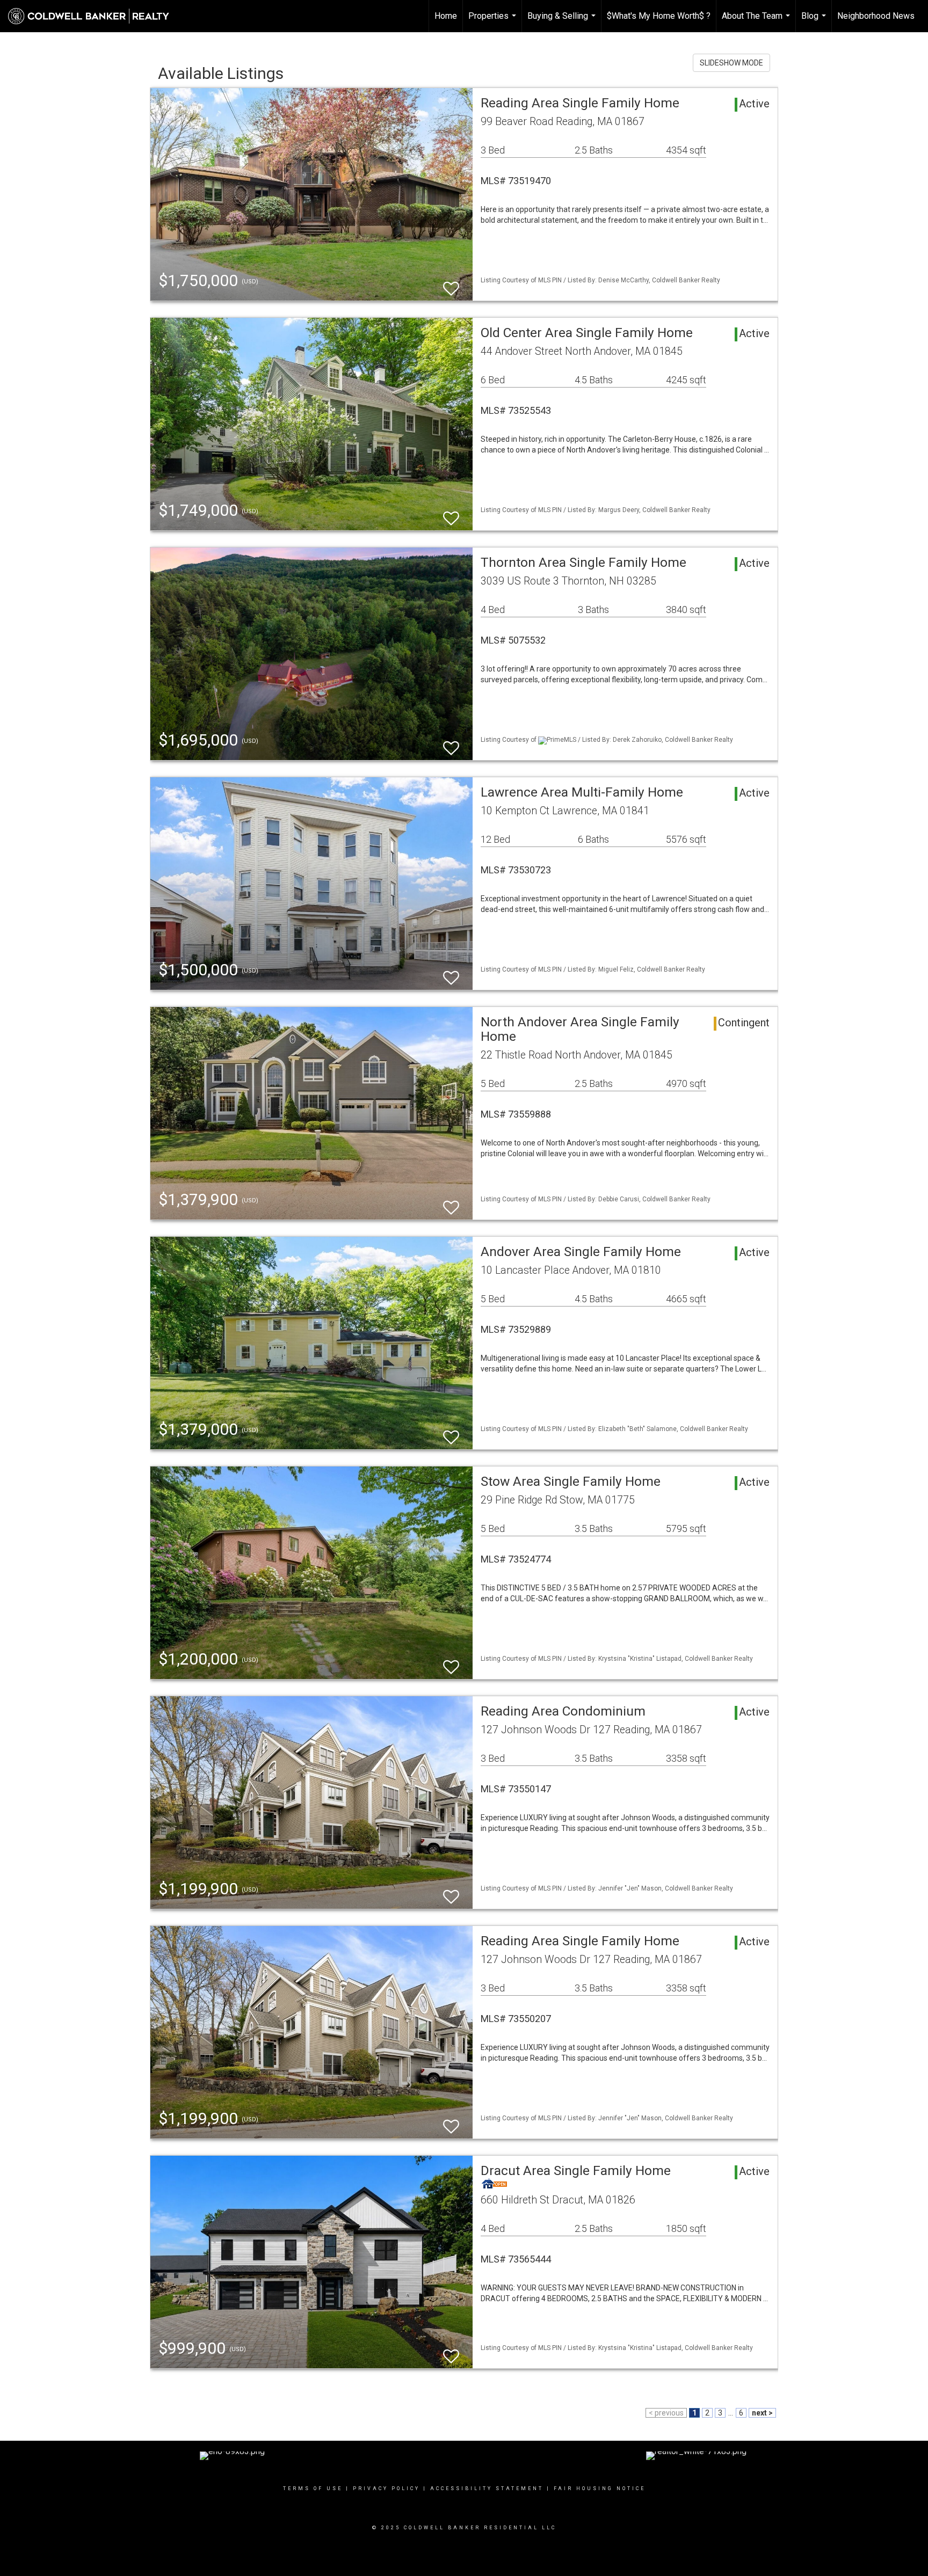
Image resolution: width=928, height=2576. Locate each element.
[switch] (451, 284)
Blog (815, 21)
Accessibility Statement (487, 2489)
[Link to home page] (94, 16)
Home (446, 16)
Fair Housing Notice (600, 2489)
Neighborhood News (876, 16)
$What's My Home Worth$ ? (659, 16)
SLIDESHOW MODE (731, 63)
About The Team (757, 21)
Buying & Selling (563, 21)
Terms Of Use (313, 2489)
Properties (494, 21)
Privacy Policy (386, 2489)
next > (762, 2413)
